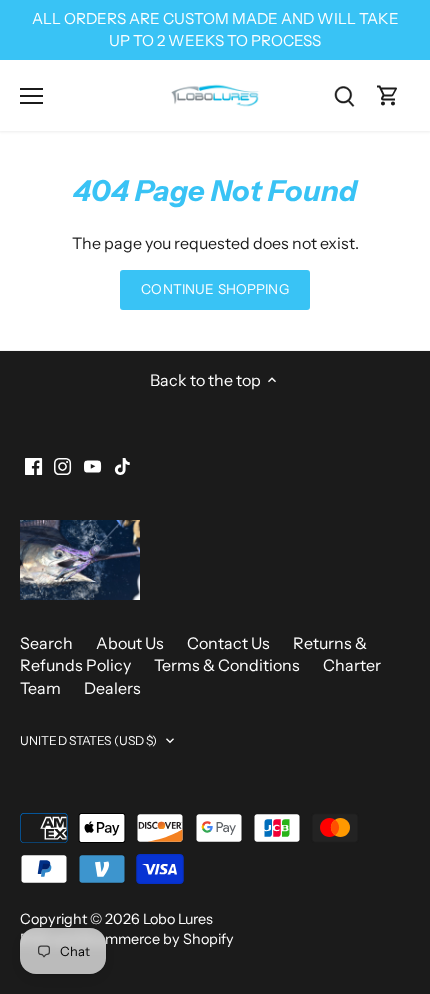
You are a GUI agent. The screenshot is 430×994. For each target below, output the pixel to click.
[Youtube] (92, 465)
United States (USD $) (89, 740)
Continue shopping (214, 289)
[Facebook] (33, 465)
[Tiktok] (122, 465)
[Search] (344, 95)
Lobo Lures (178, 919)
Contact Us (228, 643)
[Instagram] (62, 465)
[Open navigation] (31, 96)
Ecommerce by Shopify (157, 939)
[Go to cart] (388, 95)
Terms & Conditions (227, 665)
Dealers (112, 688)
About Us (130, 643)
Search (46, 643)
